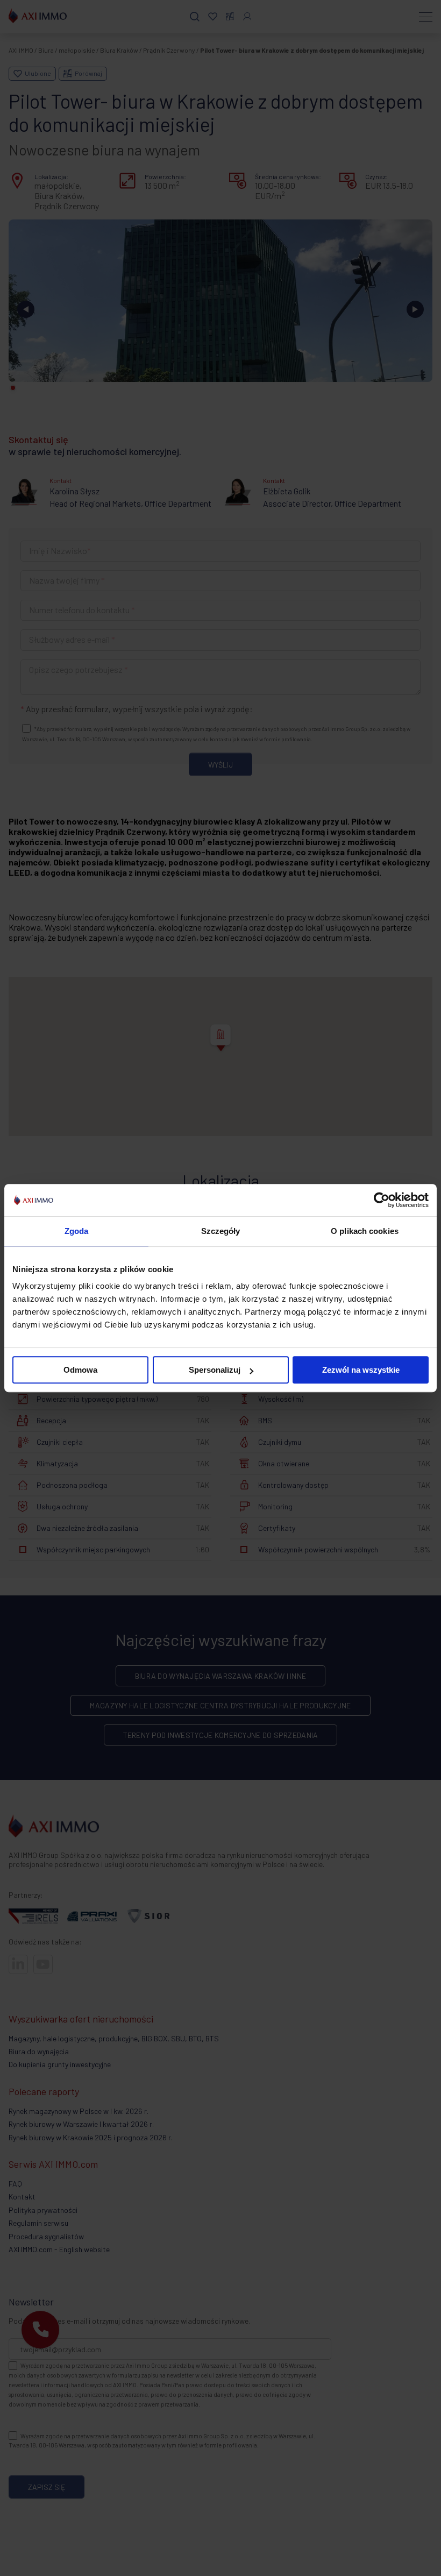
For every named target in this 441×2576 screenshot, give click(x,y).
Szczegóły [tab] (221, 1231)
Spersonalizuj (215, 1370)
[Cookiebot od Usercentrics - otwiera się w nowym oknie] (382, 1200)
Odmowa (80, 1370)
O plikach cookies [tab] (365, 1231)
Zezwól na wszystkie (361, 1370)
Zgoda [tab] (77, 1231)
